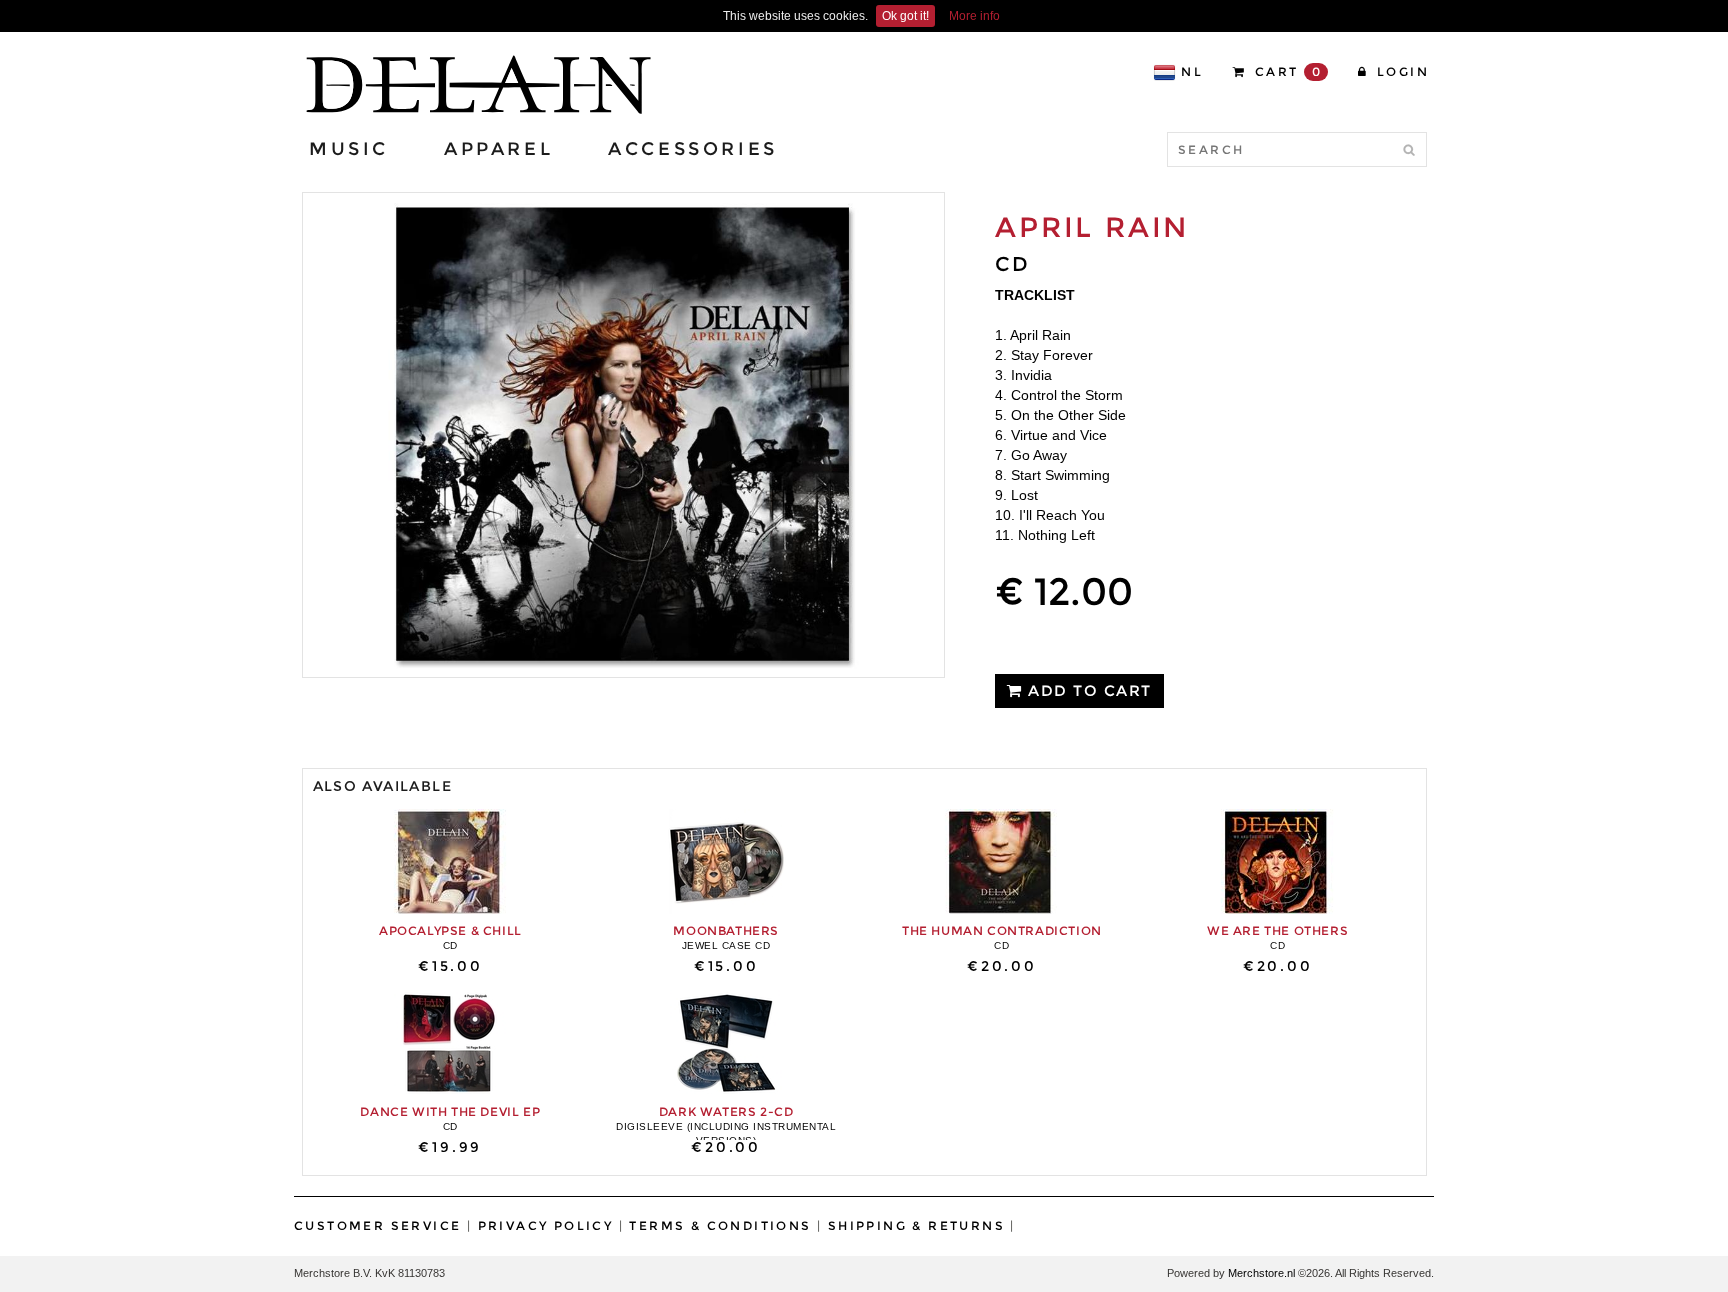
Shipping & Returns (916, 1225)
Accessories (693, 149)
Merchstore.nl (1261, 1273)
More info (974, 16)
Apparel (498, 149)
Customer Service (377, 1225)
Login (1400, 71)
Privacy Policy (546, 1225)
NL (1192, 71)
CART (1285, 71)
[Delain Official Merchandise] (476, 84)
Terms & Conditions (720, 1225)
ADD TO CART (1087, 690)
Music (349, 149)
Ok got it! (905, 16)
